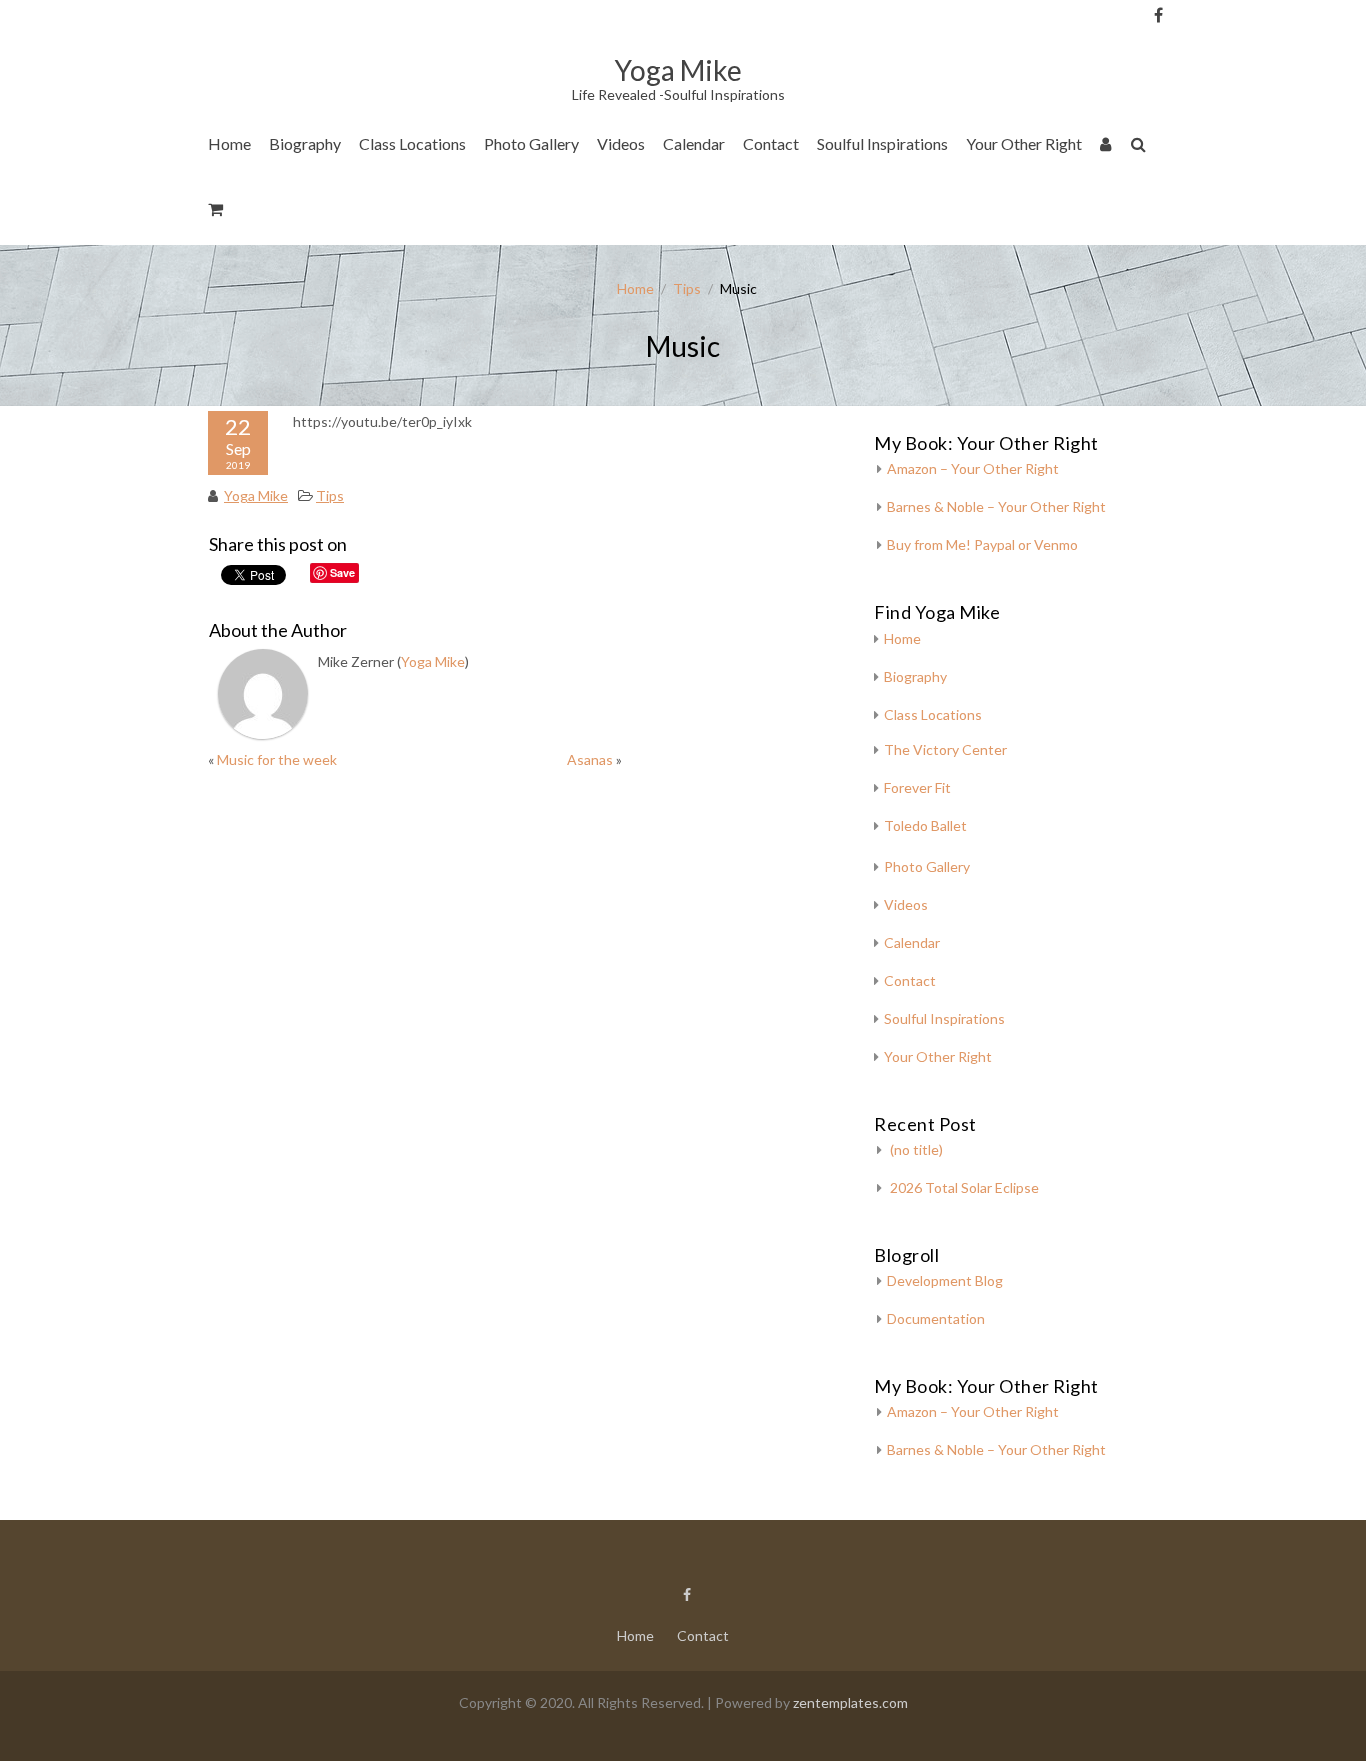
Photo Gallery (531, 143)
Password (1192, 122)
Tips (687, 288)
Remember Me (1198, 199)
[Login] (1106, 147)
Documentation (936, 1318)
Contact (771, 143)
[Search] (1139, 147)
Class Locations (412, 143)
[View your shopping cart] (216, 212)
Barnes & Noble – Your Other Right (996, 506)
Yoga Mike (256, 495)
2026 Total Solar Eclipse (964, 1187)
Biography (305, 143)
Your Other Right (1024, 143)
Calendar (694, 143)
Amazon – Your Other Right (973, 468)
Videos (621, 143)
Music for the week (277, 759)
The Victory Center (431, 204)
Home (229, 143)
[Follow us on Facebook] (1158, 15)
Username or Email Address (1191, 40)
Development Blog (945, 1280)
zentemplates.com (850, 1702)
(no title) (916, 1149)
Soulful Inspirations (882, 143)
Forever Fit (917, 787)
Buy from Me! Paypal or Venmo (982, 544)
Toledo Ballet (925, 825)
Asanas (590, 759)
